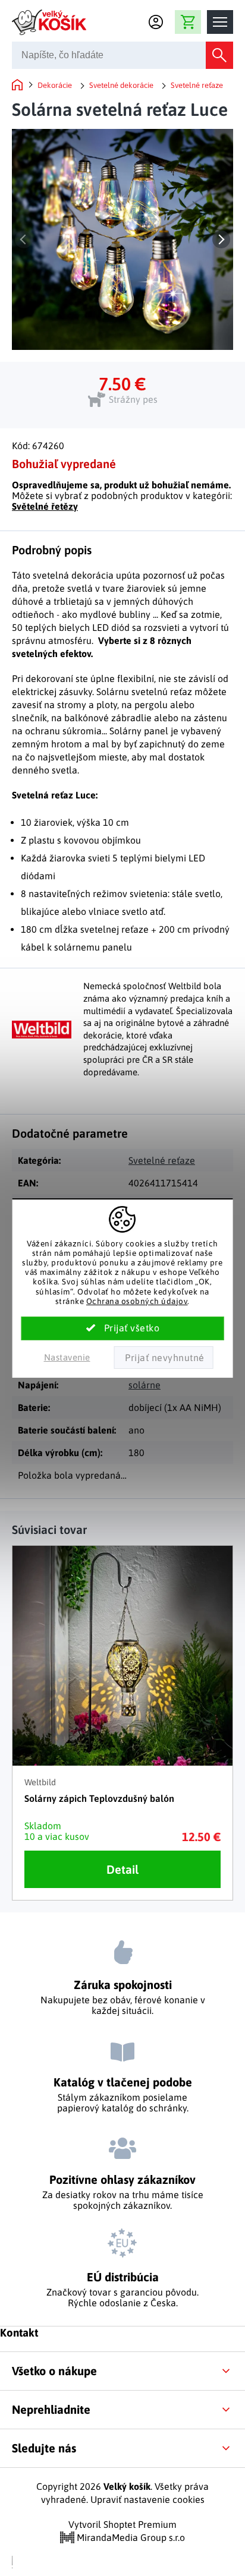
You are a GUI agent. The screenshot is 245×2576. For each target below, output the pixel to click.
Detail (122, 1869)
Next (221, 239)
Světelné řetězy (45, 506)
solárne (145, 1385)
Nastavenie (67, 1357)
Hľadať (219, 55)
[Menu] (220, 22)
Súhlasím (123, 1328)
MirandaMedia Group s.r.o (130, 2537)
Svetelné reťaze (162, 1160)
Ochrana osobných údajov (137, 1301)
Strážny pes (133, 399)
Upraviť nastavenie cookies (147, 2499)
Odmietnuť (164, 1358)
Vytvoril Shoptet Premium (122, 2524)
